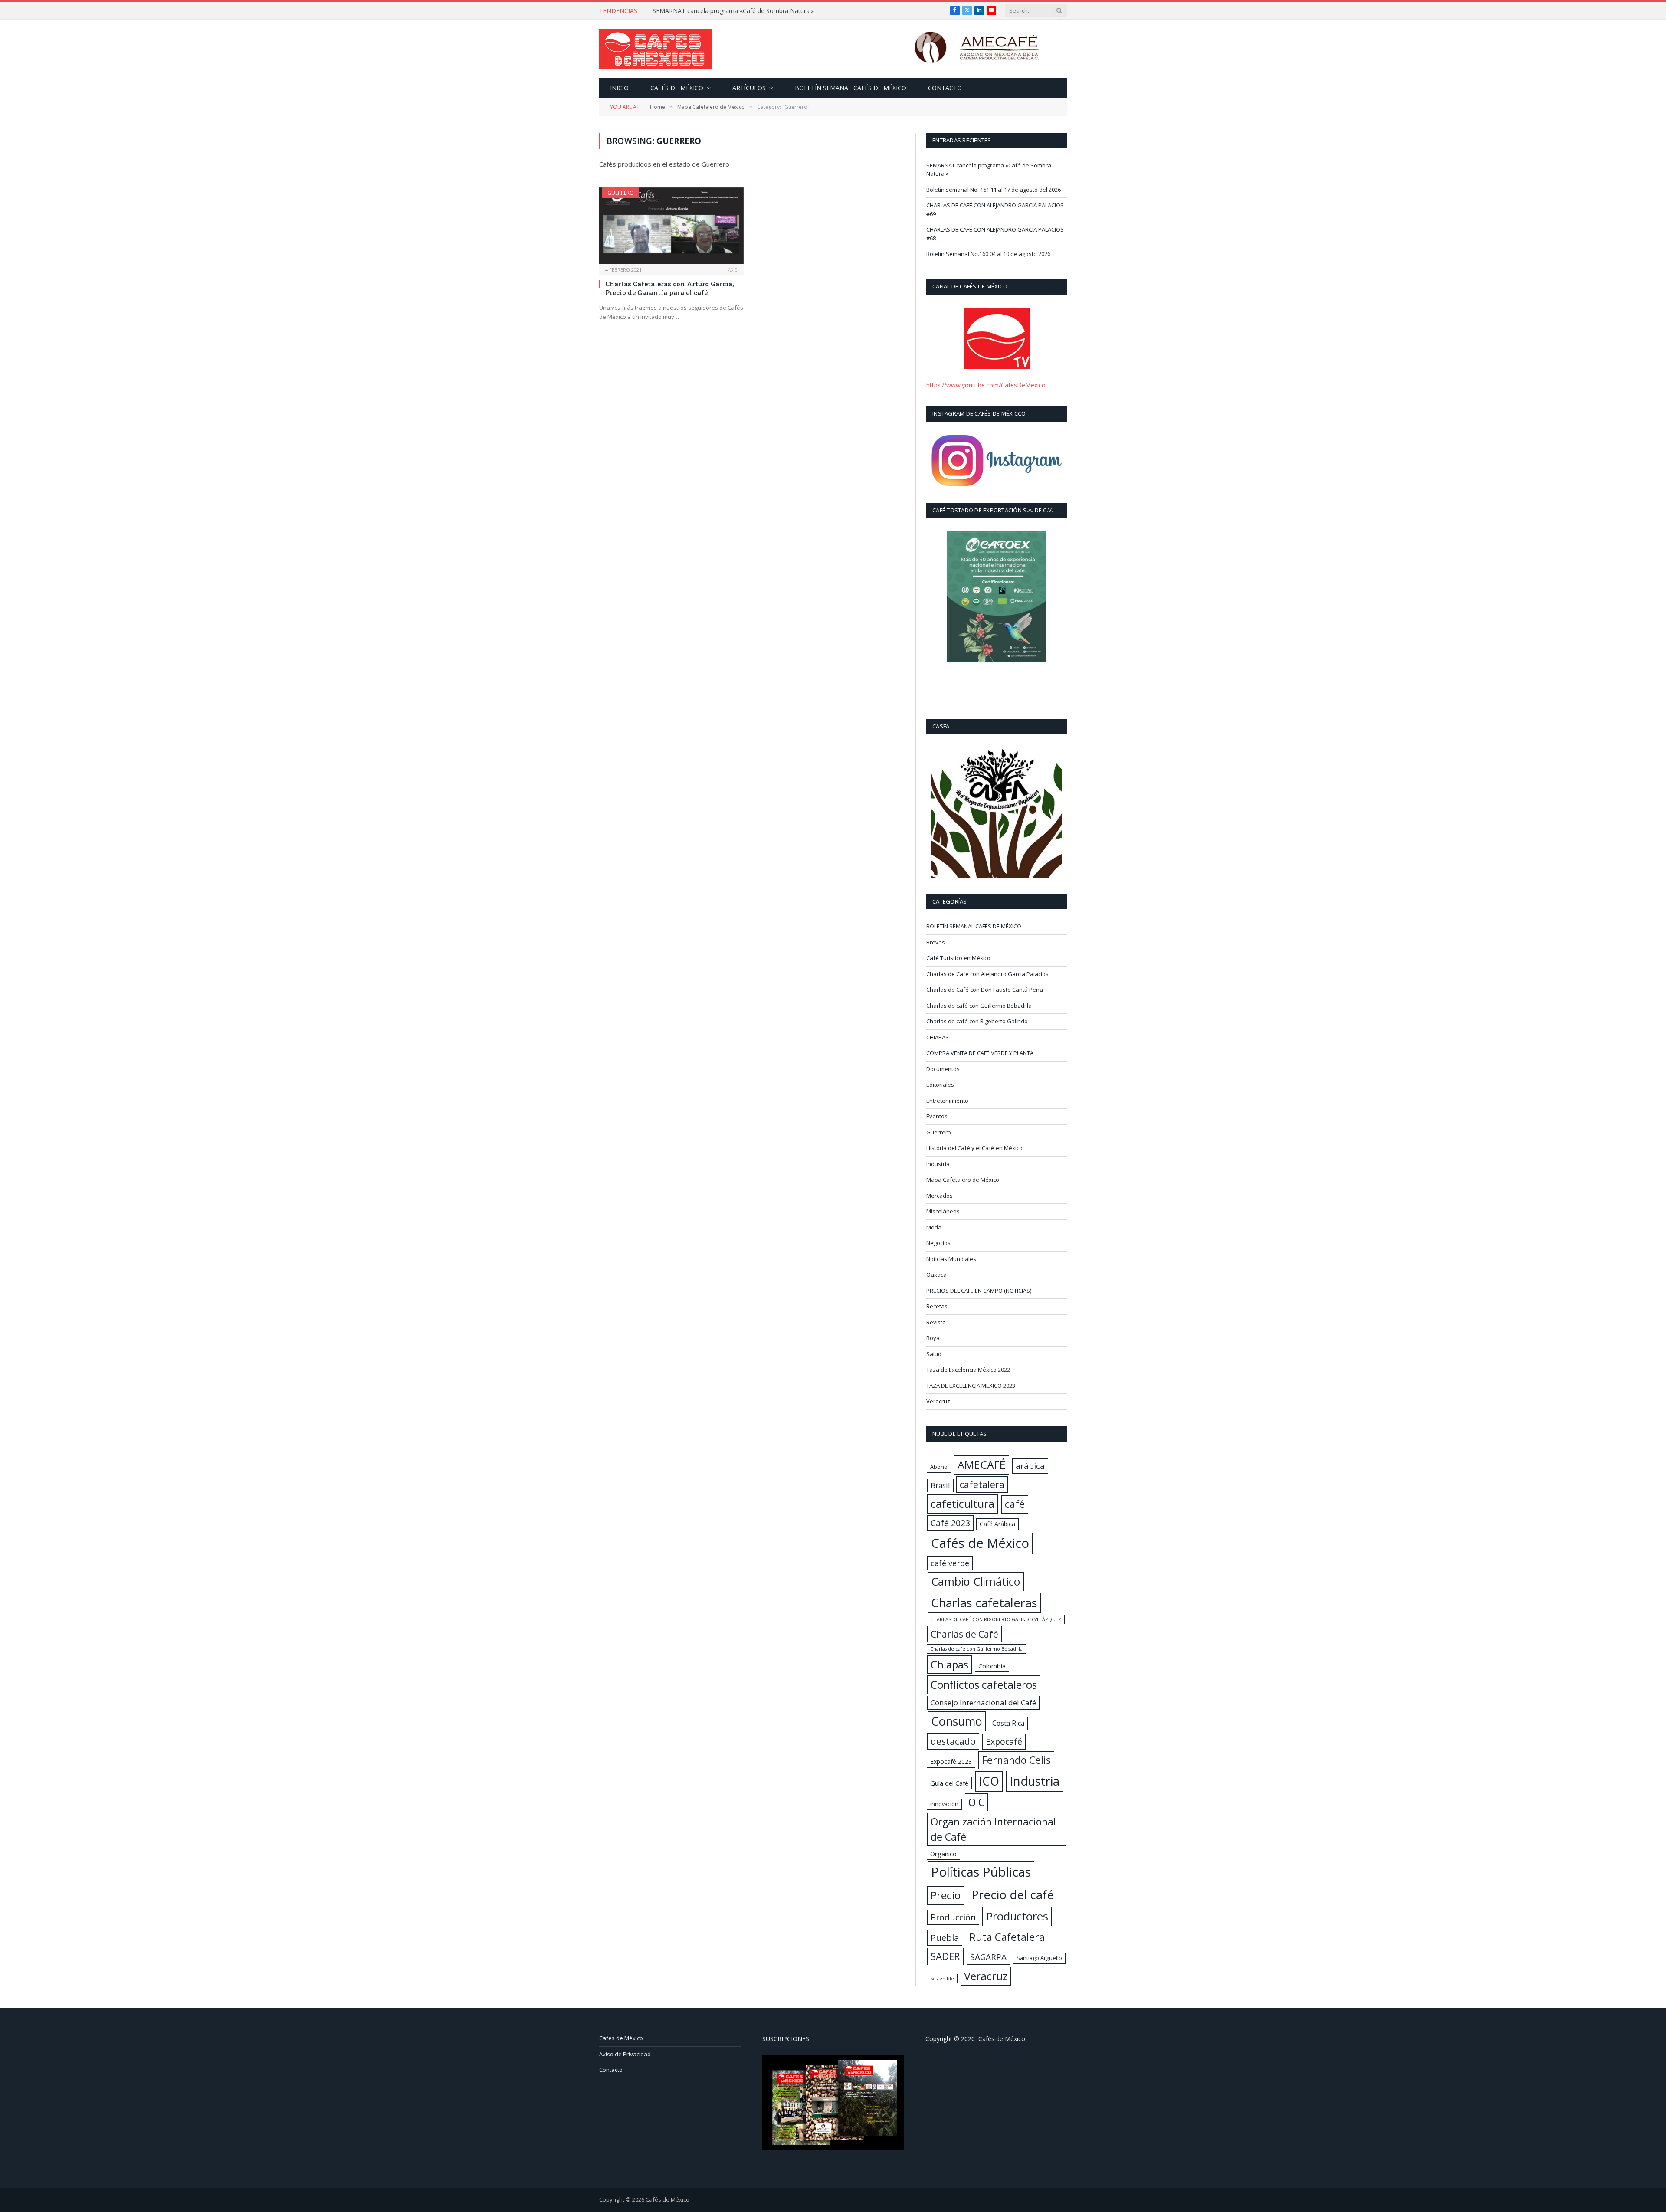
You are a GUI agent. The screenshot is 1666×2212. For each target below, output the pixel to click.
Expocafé (1004, 1742)
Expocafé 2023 (951, 1761)
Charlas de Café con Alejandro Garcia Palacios (987, 974)
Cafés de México (677, 88)
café (1015, 1504)
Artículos (749, 88)
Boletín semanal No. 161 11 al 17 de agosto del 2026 (727, 11)
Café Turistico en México (958, 958)
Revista (936, 1322)
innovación (944, 1804)
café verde (950, 1563)
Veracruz (938, 1401)
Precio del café (1013, 1895)
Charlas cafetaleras (984, 1603)
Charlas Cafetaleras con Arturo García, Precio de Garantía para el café (670, 288)
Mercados (940, 1196)
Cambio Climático (976, 1581)
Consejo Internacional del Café (983, 1702)
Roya (933, 1338)
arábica (1030, 1466)
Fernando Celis (1016, 1760)
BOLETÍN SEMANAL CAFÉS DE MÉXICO (851, 88)
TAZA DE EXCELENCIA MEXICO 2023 (971, 1386)
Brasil (940, 1485)
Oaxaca (936, 1275)
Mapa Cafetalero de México (963, 1180)
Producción (953, 1917)
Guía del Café (949, 1783)
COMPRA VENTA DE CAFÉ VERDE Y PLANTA (980, 1053)
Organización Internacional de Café (993, 1829)
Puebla (945, 1937)
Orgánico (943, 1854)
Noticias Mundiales (951, 1259)
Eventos (937, 1116)
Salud (934, 1354)
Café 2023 (950, 1523)
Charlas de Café (964, 1634)
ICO (989, 1781)
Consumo (957, 1721)
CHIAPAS (938, 1037)
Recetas (937, 1306)
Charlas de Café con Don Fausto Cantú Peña (985, 990)
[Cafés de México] (656, 49)
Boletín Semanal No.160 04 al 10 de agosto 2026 (988, 254)
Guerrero (621, 193)
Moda (934, 1227)
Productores (1017, 1916)
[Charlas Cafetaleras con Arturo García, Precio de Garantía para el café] (671, 226)
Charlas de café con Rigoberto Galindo (977, 1021)
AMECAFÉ (982, 1465)
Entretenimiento (947, 1101)
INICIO (619, 88)
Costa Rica (1008, 1723)
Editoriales (940, 1085)
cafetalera (982, 1484)
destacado (953, 1741)
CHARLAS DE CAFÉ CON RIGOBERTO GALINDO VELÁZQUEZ (996, 1619)
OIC (976, 1802)
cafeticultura (963, 1504)
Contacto (945, 88)
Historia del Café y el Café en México (974, 1148)
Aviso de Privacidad (625, 2054)
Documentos (943, 1069)
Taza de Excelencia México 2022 (968, 1370)
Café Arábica (997, 1524)
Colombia (992, 1666)
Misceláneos (943, 1211)
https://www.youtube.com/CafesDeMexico (986, 385)
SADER (945, 1956)
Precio (946, 1895)
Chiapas (949, 1664)
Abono (939, 1467)
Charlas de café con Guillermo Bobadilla (979, 1006)
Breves (936, 942)
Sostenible (942, 1979)
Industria (938, 1164)
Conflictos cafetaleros (984, 1685)
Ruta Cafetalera (1007, 1937)
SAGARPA (988, 1957)
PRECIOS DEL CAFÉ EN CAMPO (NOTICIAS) (979, 1291)
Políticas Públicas (981, 1872)
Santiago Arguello (1039, 1958)
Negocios (938, 1243)
